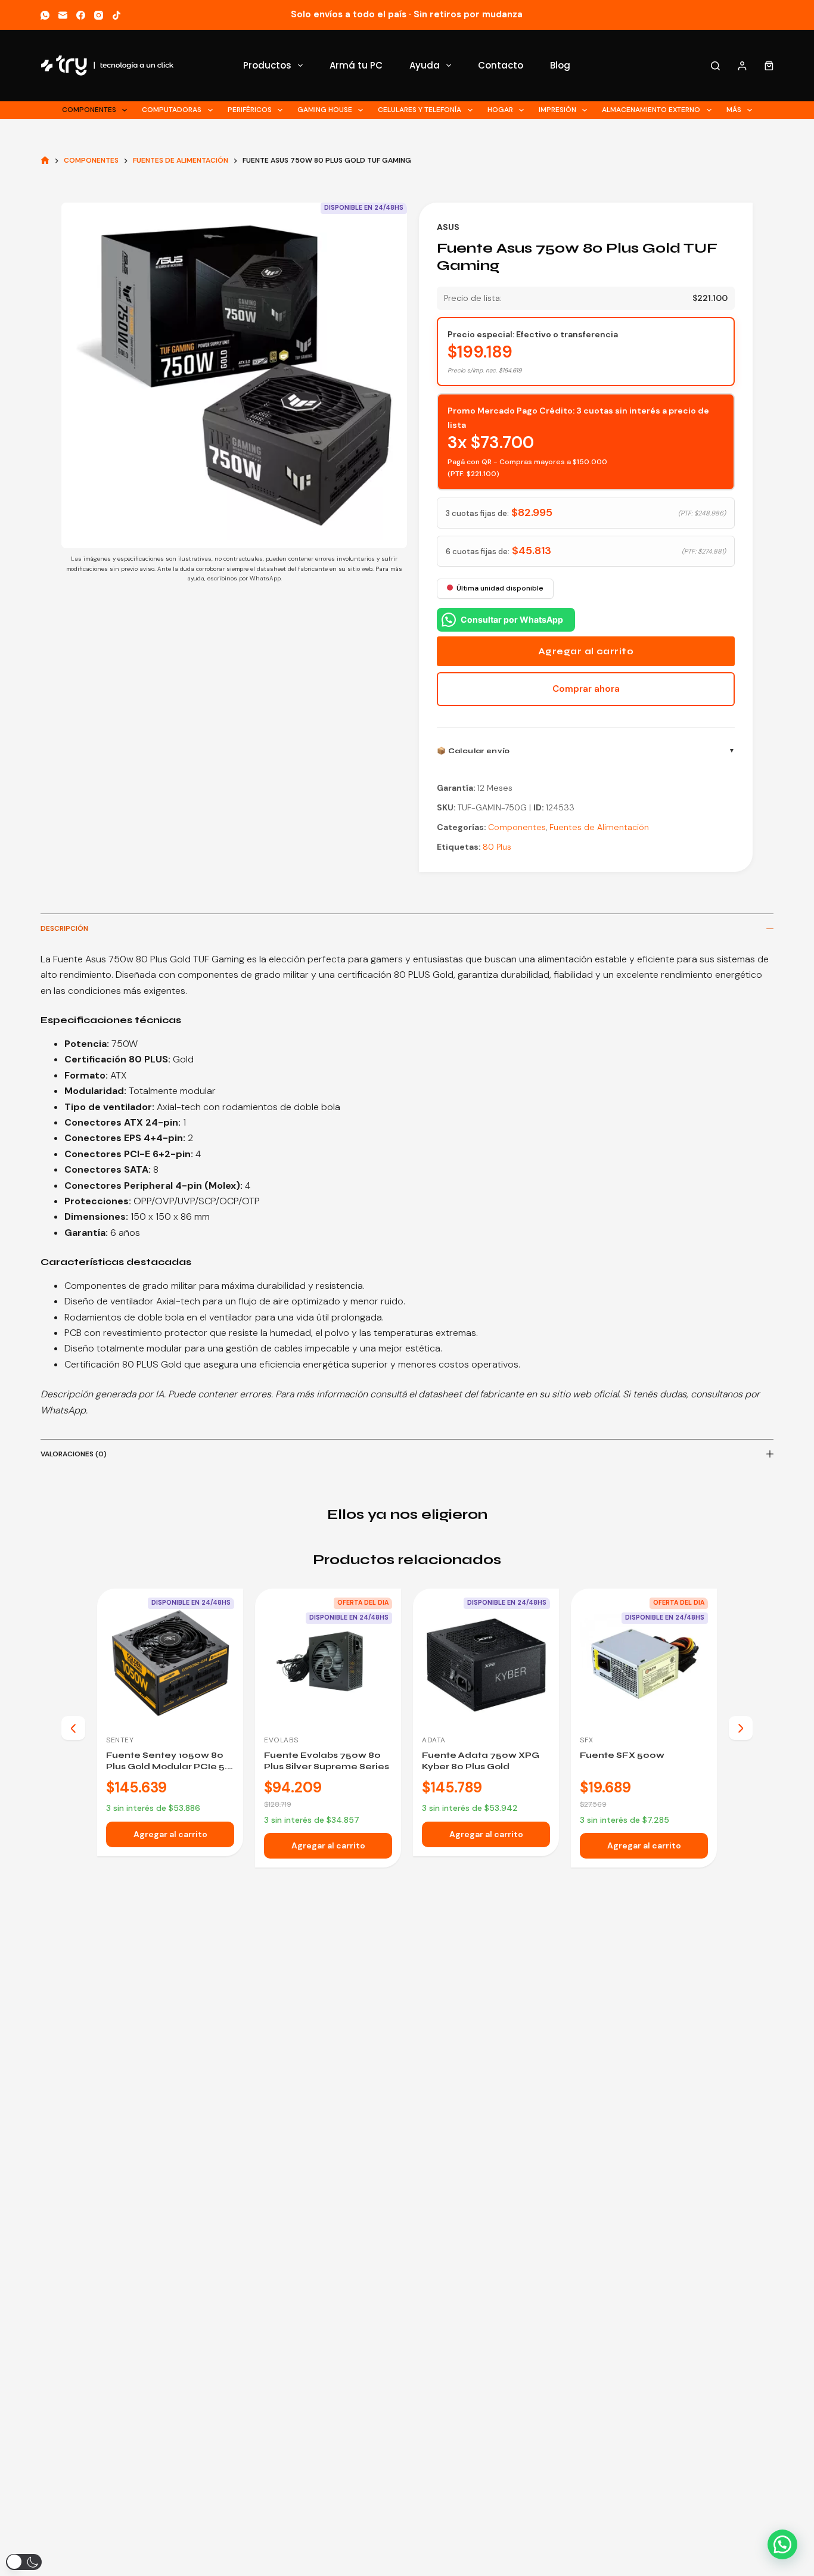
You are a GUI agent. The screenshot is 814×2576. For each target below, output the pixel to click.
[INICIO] (45, 161)
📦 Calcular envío (473, 751)
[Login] (742, 66)
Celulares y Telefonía (420, 110)
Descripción (64, 928)
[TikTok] (116, 15)
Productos (267, 65)
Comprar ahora (586, 689)
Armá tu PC (356, 65)
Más (734, 110)
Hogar (500, 110)
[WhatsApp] (45, 15)
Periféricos (250, 110)
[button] (782, 2544)
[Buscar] (715, 66)
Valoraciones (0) (74, 1454)
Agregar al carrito (586, 651)
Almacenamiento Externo (651, 110)
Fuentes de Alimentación (599, 827)
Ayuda (425, 65)
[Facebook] (81, 15)
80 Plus (497, 847)
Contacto (501, 65)
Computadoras (172, 110)
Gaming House (325, 110)
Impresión (557, 110)
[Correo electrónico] (63, 15)
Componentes (89, 110)
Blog (560, 65)
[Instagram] (99, 15)
